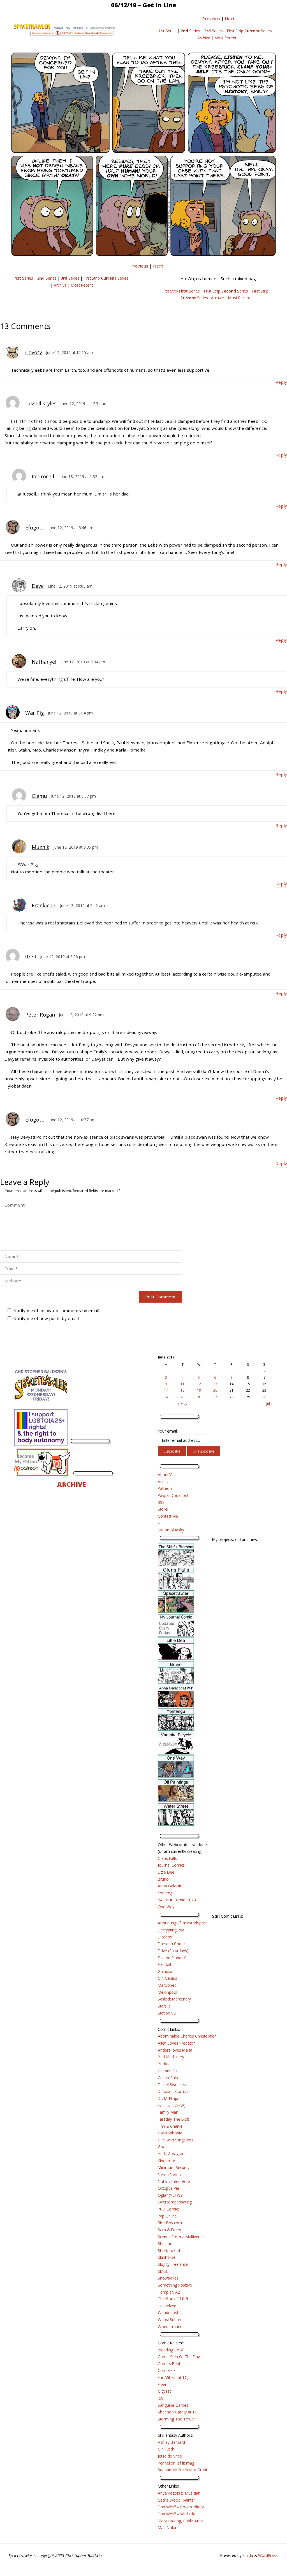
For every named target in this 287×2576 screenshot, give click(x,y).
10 (166, 1384)
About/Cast (168, 1475)
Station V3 (167, 2013)
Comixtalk (167, 2370)
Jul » (269, 1404)
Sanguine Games (173, 2405)
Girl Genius (167, 1978)
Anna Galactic (170, 1886)
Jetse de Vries (170, 2456)
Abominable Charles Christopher (187, 2036)
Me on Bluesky (171, 1530)
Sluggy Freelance (173, 2264)
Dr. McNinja (168, 2098)
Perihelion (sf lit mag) (177, 2463)
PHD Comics (169, 2209)
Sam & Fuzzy (169, 2230)
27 (215, 1397)
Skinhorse (167, 2257)
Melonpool (167, 1992)
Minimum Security (174, 2167)
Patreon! (165, 1488)
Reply (281, 382)
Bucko (163, 2064)
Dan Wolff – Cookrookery (181, 2507)
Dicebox (165, 1937)
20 (215, 1390)
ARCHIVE (72, 1484)
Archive (204, 38)
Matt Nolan (168, 2528)
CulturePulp (168, 2078)
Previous (211, 19)
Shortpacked (169, 2250)
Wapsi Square (170, 2320)
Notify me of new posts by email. (46, 1318)
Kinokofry (166, 2161)
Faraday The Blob (174, 2119)
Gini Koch (166, 2449)
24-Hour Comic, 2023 (177, 1900)
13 (215, 1384)
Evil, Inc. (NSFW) (172, 2105)
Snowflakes (168, 2278)
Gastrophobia (170, 2133)
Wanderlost (168, 2313)
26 (199, 1397)
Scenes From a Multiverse (181, 2237)
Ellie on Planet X (172, 1958)
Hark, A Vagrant (172, 2154)
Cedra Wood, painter (176, 2500)
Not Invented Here (174, 2181)
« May (182, 1404)
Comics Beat (169, 2364)
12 (199, 1384)
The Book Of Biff (173, 2299)
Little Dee (166, 1872)
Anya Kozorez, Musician (179, 2493)
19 (199, 1390)
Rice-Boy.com (170, 2223)
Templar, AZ (169, 2292)
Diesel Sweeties (172, 2085)
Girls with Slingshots (176, 2140)
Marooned (167, 1985)
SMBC (163, 2271)
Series (167, 31)
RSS (161, 1502)
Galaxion (166, 1971)
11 (182, 1384)
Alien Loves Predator (176, 2043)
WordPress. (268, 2555)
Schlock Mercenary (174, 1999)
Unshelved (167, 2306)
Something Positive (175, 2285)
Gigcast (164, 2391)
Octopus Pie (168, 2188)
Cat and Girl (168, 2071)
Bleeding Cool (170, 2350)
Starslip (164, 2006)
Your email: (168, 1431)
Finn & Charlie (170, 2126)
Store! (163, 1509)
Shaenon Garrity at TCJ (178, 2412)
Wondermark (170, 2327)
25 (182, 1397)
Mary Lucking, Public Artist (181, 2521)
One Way (166, 1907)
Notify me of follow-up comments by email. (57, 1310)
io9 (161, 2398)
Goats (163, 2147)
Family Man (168, 2112)
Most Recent (225, 38)
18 (182, 1390)
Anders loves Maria (175, 2050)
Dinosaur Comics (173, 2091)
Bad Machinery (171, 2057)
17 (166, 1390)
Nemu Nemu (169, 2174)
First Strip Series (249, 31)
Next (230, 19)
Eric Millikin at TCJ (173, 2377)
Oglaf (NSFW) (170, 2195)
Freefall (164, 1964)
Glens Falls (167, 1858)
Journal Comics (171, 1865)
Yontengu (166, 1893)
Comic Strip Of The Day (179, 2357)
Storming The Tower (176, 2419)
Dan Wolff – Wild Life (177, 2514)
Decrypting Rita (171, 1930)
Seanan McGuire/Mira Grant (182, 2470)
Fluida (247, 2555)
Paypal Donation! (173, 1495)
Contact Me (168, 1516)
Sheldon (165, 2243)
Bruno (163, 1879)
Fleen (163, 2384)
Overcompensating (175, 2202)
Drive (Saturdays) (173, 1951)
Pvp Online (167, 2216)
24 (166, 1397)
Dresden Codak (172, 1944)
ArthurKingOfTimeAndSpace (183, 1923)
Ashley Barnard (171, 2442)
